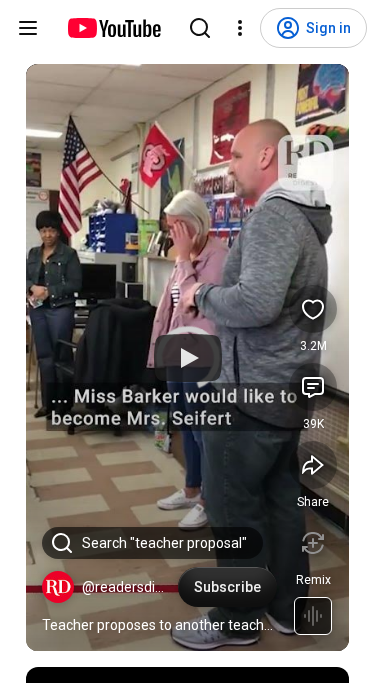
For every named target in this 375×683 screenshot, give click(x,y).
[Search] (200, 28)
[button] (58, 587)
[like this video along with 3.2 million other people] (313, 309)
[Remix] (313, 543)
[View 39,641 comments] (313, 387)
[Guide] (28, 28)
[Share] (313, 465)
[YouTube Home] (113, 28)
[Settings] (240, 28)
